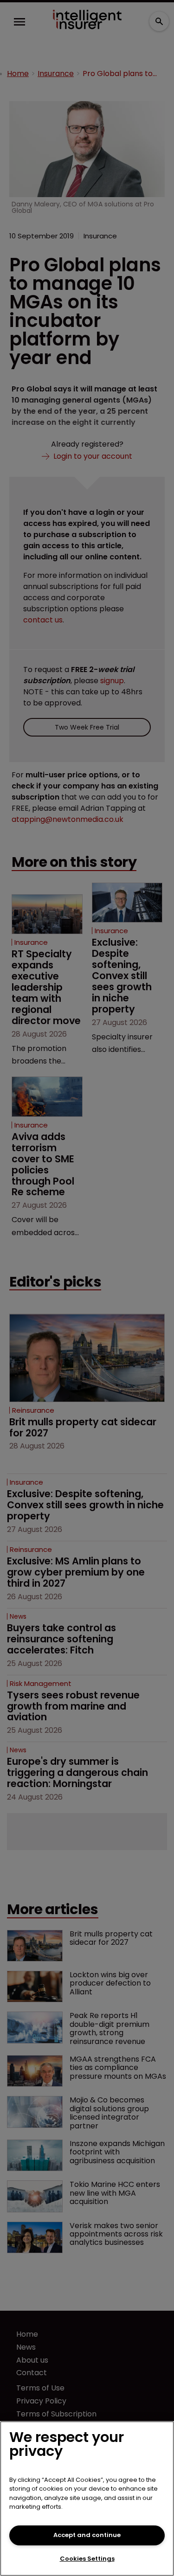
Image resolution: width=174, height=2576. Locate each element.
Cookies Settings (87, 2559)
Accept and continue (87, 2535)
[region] (87, 2499)
